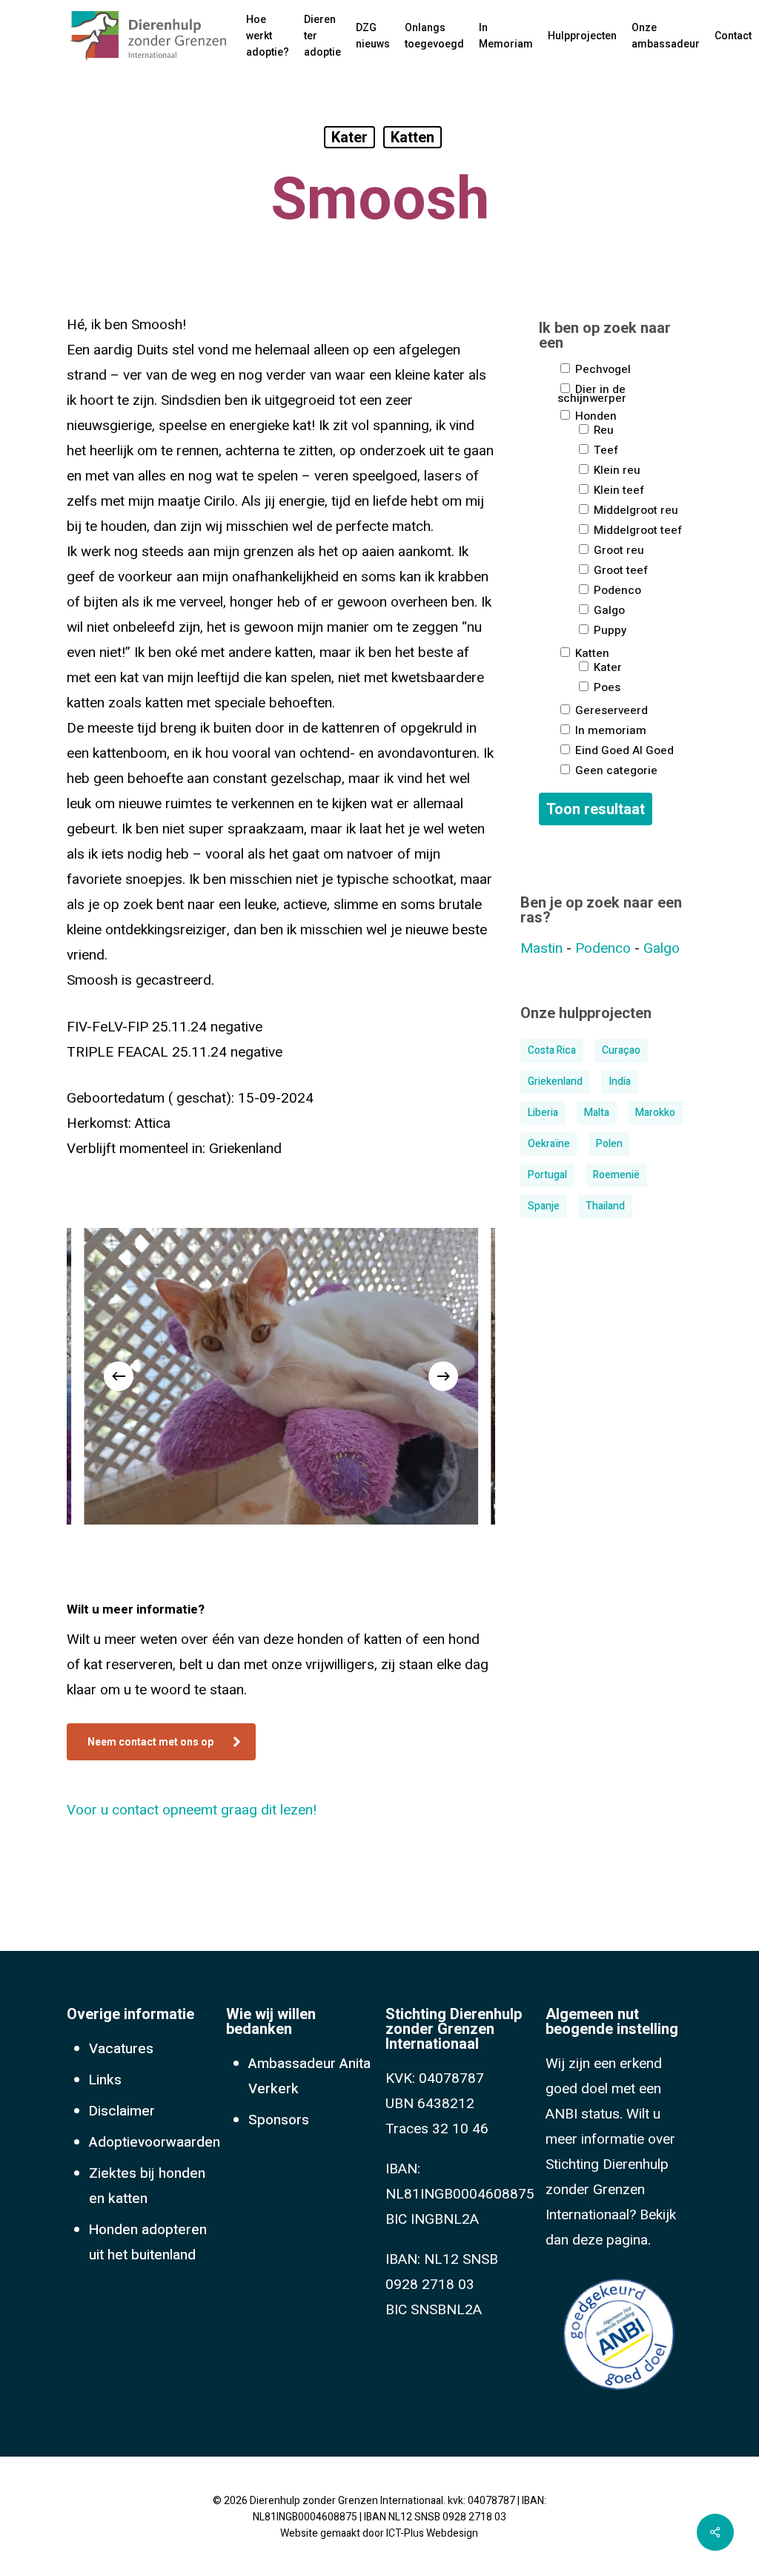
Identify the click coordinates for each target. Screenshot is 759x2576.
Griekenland (555, 1081)
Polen (609, 1144)
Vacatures (121, 2049)
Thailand (605, 1206)
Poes (606, 686)
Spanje (544, 1206)
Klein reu (616, 469)
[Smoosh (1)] (281, 1376)
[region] (281, 1376)
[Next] (443, 1376)
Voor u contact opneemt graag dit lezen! (192, 1810)
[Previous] (119, 1376)
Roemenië (616, 1175)
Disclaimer (122, 2111)
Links (105, 2080)
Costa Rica (552, 1050)
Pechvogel (601, 368)
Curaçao (621, 1050)
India (620, 1081)
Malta (597, 1113)
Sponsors (279, 2120)
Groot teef (619, 569)
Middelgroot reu (634, 509)
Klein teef (617, 489)
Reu (602, 429)
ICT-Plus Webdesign (432, 2533)
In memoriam (609, 729)
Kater (349, 137)
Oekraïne (549, 1144)
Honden (594, 415)
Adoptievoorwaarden (155, 2142)
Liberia (543, 1113)
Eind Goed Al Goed (623, 749)
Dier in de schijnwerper (592, 392)
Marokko (655, 1113)
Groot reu (617, 549)
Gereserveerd (610, 709)
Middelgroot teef (636, 529)
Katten (412, 137)
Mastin (541, 948)
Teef (604, 449)
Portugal (547, 1175)
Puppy (609, 629)
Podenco (616, 589)
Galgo (608, 609)
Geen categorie (615, 769)
